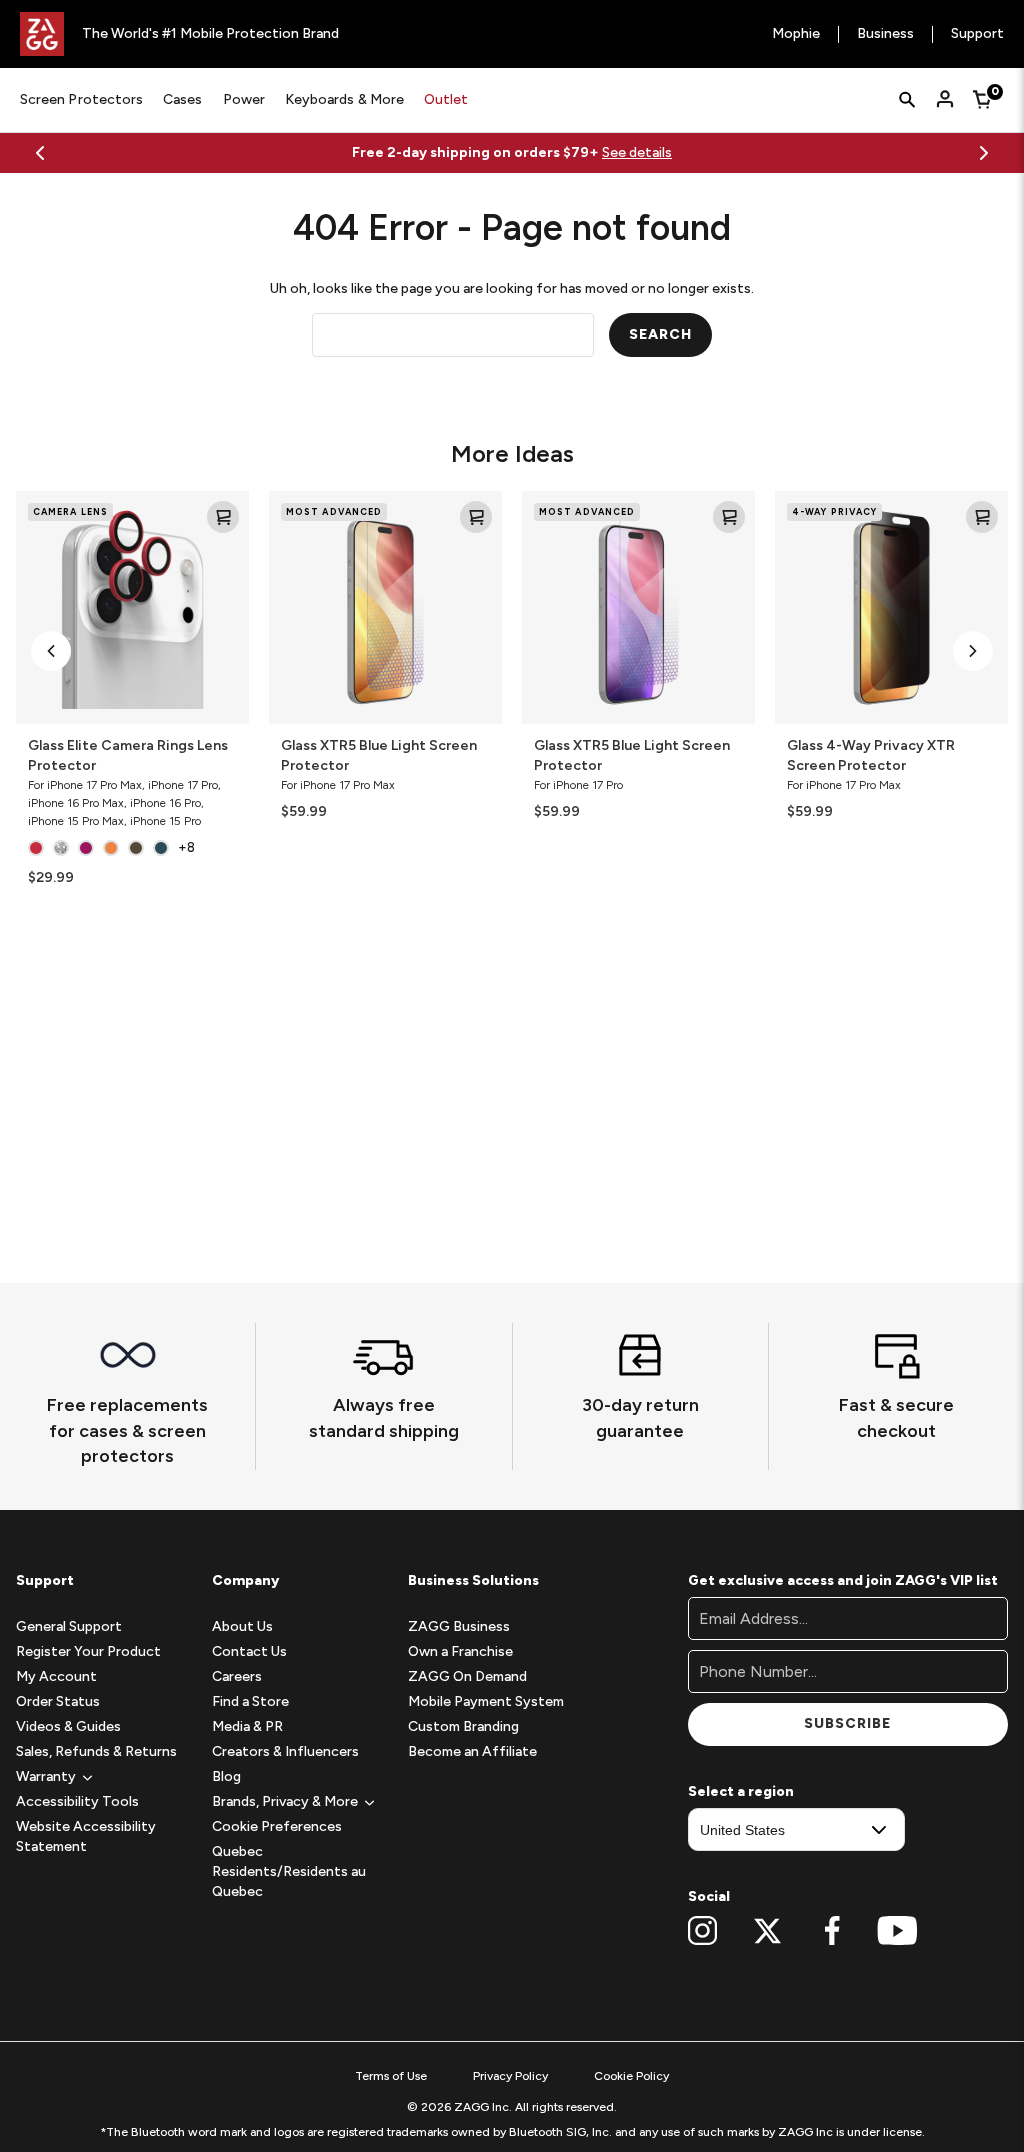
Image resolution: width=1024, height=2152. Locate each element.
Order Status (58, 1701)
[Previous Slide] (40, 153)
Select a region (741, 1791)
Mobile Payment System (486, 1701)
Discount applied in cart (670, 152)
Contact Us (249, 1651)
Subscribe (847, 1723)
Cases (182, 99)
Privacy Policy (510, 2076)
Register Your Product (88, 1651)
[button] (51, 651)
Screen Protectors (81, 99)
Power (244, 99)
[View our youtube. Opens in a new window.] (897, 1931)
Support (977, 34)
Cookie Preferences (277, 1826)
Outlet (446, 99)
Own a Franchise (460, 1651)
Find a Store (250, 1701)
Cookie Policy (631, 2076)
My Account (56, 1676)
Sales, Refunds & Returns (96, 1751)
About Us (242, 1626)
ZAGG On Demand (467, 1676)
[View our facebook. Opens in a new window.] (832, 1931)
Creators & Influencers (285, 1751)
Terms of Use (391, 2076)
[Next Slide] (984, 153)
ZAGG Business (459, 1626)
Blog (226, 1776)
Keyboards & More (344, 99)
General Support (69, 1626)
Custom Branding (463, 1726)
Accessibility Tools (77, 1801)
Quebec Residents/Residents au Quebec (289, 1871)
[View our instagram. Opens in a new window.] (702, 1931)
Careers (237, 1676)
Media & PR (247, 1726)
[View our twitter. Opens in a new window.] (767, 1931)
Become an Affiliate (472, 1751)
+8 (186, 847)
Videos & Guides (68, 1726)
